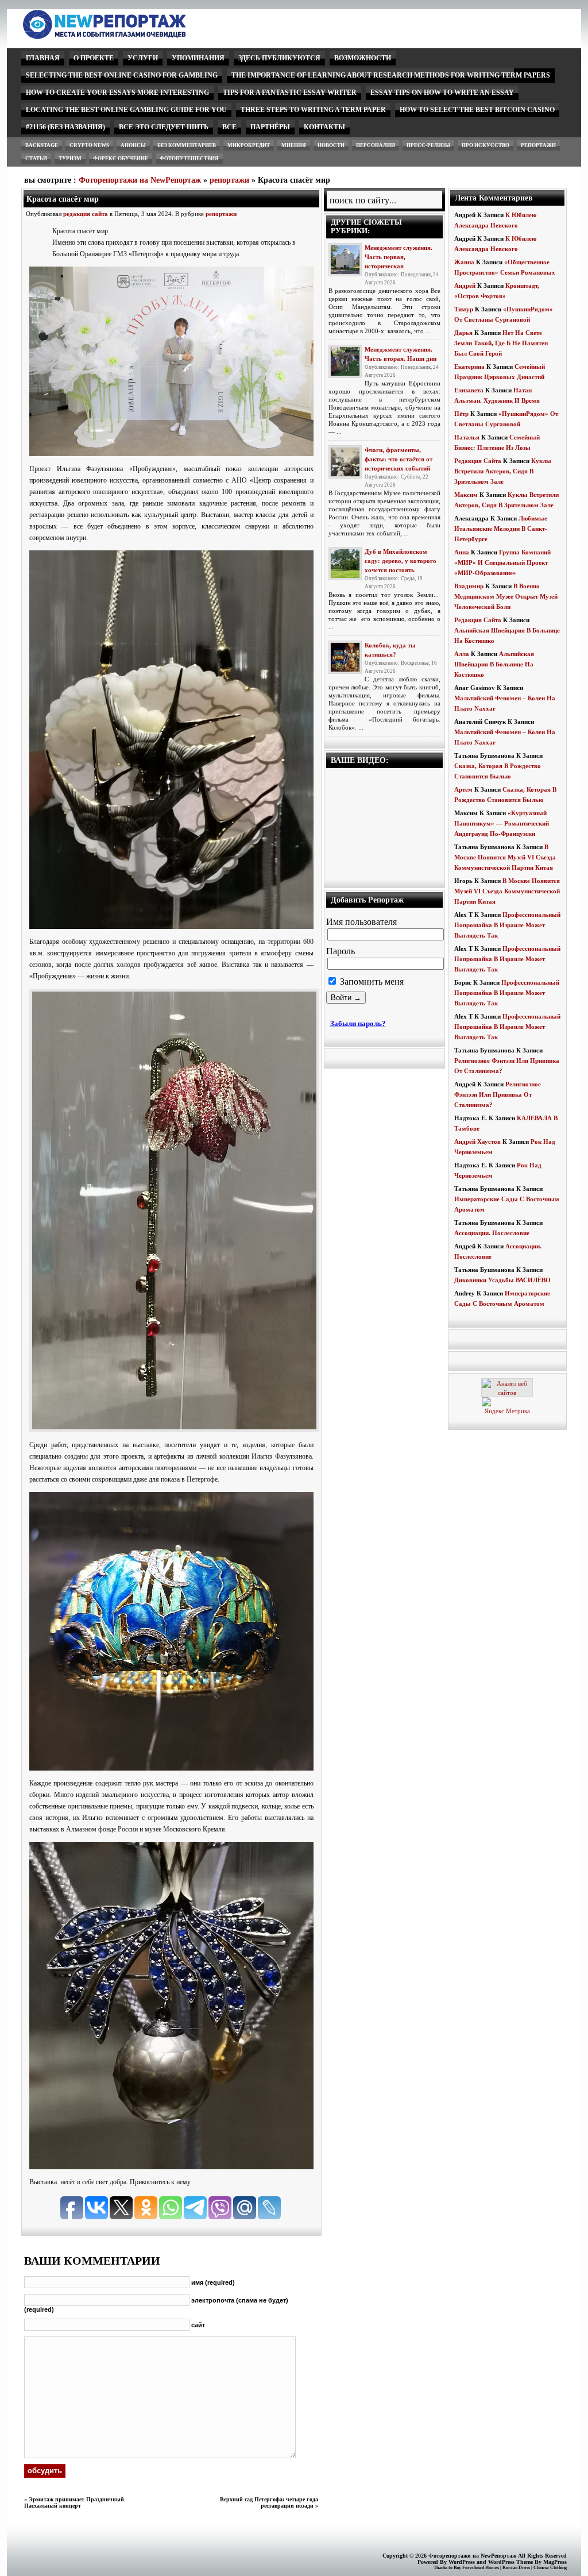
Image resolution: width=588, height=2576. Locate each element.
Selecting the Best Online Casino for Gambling (122, 75)
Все (229, 127)
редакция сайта (86, 214)
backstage (42, 145)
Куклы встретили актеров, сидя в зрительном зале (503, 471)
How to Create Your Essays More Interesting (117, 92)
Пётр (461, 414)
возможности (363, 58)
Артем (463, 789)
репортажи (538, 145)
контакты (324, 127)
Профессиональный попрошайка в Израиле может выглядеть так (507, 925)
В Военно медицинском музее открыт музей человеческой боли (506, 596)
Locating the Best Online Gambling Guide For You (126, 110)
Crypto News (89, 145)
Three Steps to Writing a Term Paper (313, 110)
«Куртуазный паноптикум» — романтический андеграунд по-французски (502, 823)
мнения (294, 145)
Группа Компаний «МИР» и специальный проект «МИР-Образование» (502, 562)
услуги (143, 58)
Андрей (465, 286)
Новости (331, 145)
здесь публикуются (279, 58)
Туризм (70, 159)
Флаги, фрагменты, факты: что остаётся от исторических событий (399, 459)
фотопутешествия (189, 159)
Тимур (464, 309)
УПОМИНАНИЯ (198, 58)
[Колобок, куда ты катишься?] (345, 657)
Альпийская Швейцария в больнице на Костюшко (494, 664)
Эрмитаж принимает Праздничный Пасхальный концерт (74, 2502)
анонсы (133, 145)
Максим (466, 495)
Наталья (467, 437)
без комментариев (187, 145)
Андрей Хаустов (477, 1142)
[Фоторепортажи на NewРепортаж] (124, 36)
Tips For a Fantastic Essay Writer (290, 92)
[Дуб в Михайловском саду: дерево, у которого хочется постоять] (345, 564)
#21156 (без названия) (65, 127)
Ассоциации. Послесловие (492, 1233)
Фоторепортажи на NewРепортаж (140, 180)
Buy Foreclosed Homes (476, 2568)
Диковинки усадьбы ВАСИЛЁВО (502, 1280)
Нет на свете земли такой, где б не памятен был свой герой (501, 343)
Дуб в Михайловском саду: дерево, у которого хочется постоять (401, 561)
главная (43, 58)
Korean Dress (516, 2568)
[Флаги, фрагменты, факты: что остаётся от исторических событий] (345, 462)
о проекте (94, 58)
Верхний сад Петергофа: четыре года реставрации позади (269, 2502)
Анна (462, 552)
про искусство (486, 145)
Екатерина (469, 367)
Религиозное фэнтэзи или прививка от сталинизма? (498, 1094)
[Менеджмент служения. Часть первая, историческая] (345, 260)
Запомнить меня (371, 982)
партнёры (270, 127)
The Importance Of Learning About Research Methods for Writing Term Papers (391, 75)
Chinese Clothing (550, 2568)
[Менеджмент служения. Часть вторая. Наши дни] (345, 361)
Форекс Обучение (121, 159)
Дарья (463, 333)
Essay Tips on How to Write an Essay (442, 92)
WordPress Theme (510, 2562)
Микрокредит (249, 145)
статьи (36, 159)
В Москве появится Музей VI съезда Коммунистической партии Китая (505, 857)
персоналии (376, 145)
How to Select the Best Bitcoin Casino (477, 110)
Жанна (464, 262)
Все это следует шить (164, 127)
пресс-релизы (428, 145)
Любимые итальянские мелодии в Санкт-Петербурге (501, 529)
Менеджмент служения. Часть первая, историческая (399, 257)
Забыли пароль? (358, 1023)
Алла (462, 654)
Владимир (469, 586)
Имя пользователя (361, 922)
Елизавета (469, 390)
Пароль (341, 951)
